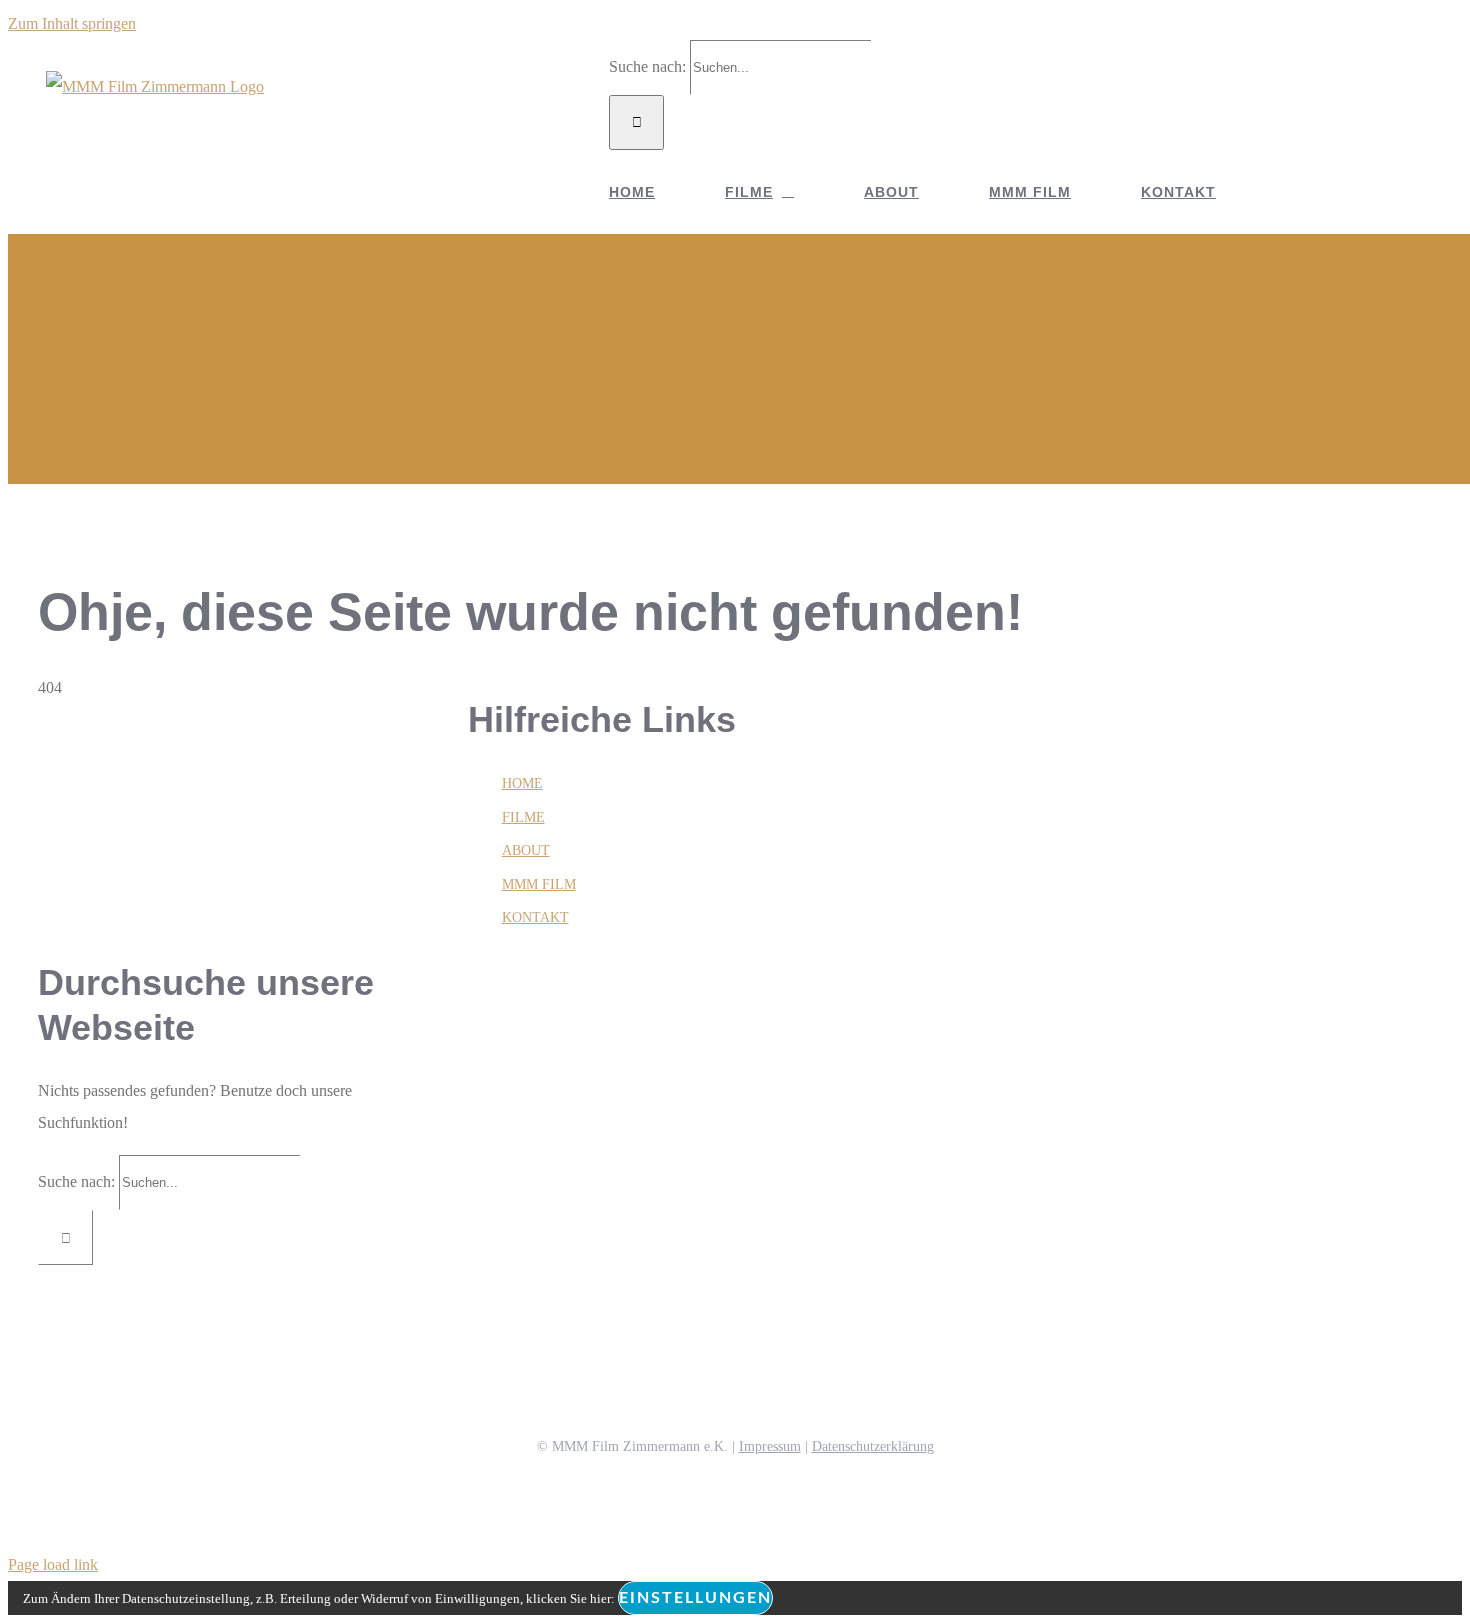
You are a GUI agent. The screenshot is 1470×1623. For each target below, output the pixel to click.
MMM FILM (539, 884)
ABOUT (526, 850)
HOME (522, 783)
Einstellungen (695, 1598)
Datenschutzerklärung (873, 1446)
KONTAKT (535, 917)
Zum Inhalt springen (72, 23)
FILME (523, 817)
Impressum (770, 1446)
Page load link (53, 1564)
